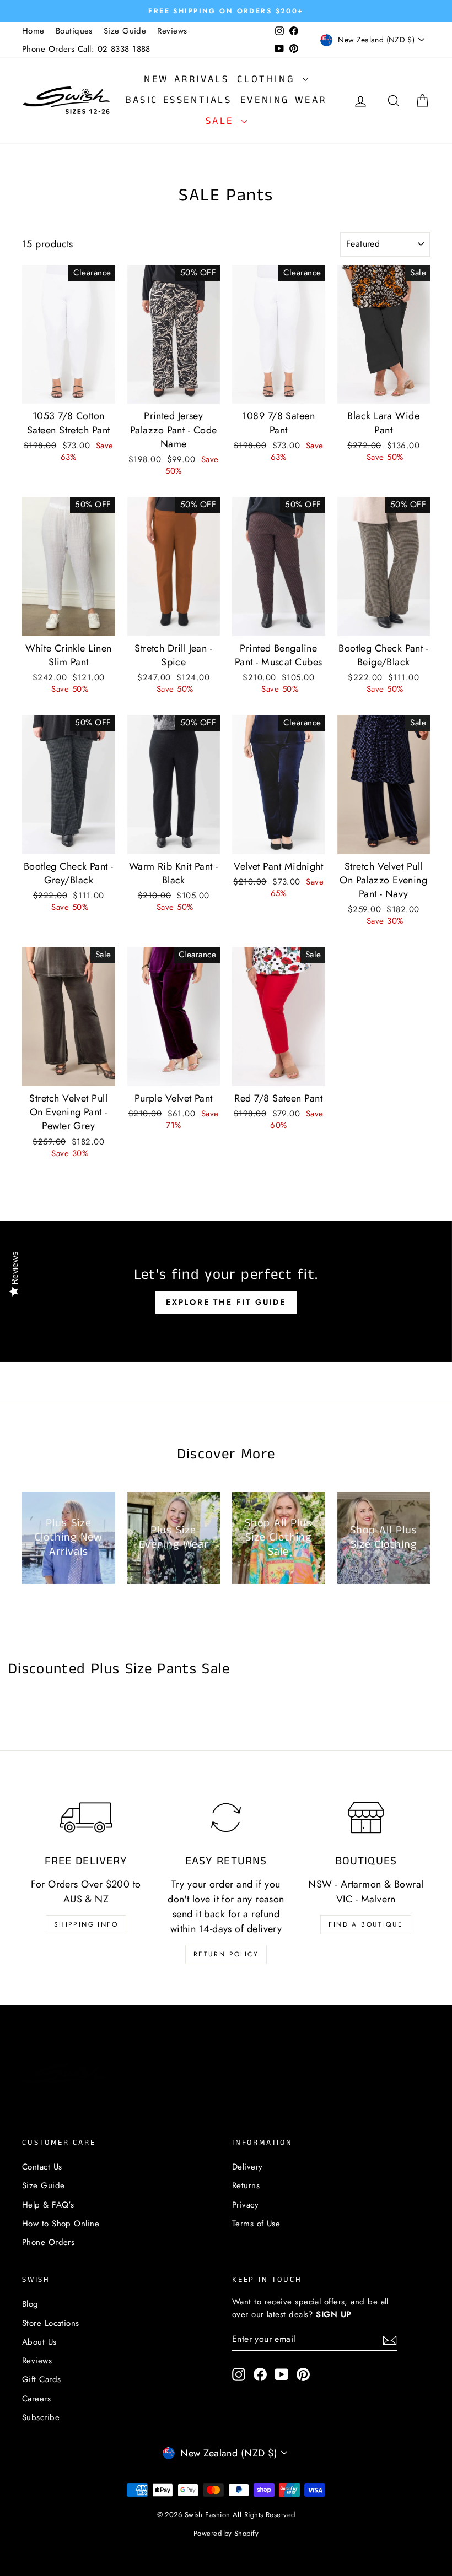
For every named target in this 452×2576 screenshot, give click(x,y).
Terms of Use (256, 2224)
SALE (222, 121)
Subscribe (41, 2417)
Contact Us (42, 2167)
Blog (30, 2304)
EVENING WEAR (284, 100)
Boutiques (74, 31)
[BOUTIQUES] (366, 1817)
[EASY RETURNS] (226, 1817)
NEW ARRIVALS (186, 79)
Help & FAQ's (48, 2205)
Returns (246, 2185)
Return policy (226, 1954)
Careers (36, 2399)
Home (33, 31)
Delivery (247, 2167)
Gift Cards (42, 2379)
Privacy (245, 2205)
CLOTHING (268, 79)
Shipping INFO (86, 1924)
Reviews (172, 31)
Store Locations (51, 2323)
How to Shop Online (61, 2224)
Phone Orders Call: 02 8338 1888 (86, 49)
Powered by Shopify (226, 2533)
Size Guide (125, 31)
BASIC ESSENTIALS (179, 100)
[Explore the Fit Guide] (226, 1291)
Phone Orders (48, 2242)
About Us (39, 2342)
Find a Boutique (366, 1924)
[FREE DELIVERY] (86, 1817)
